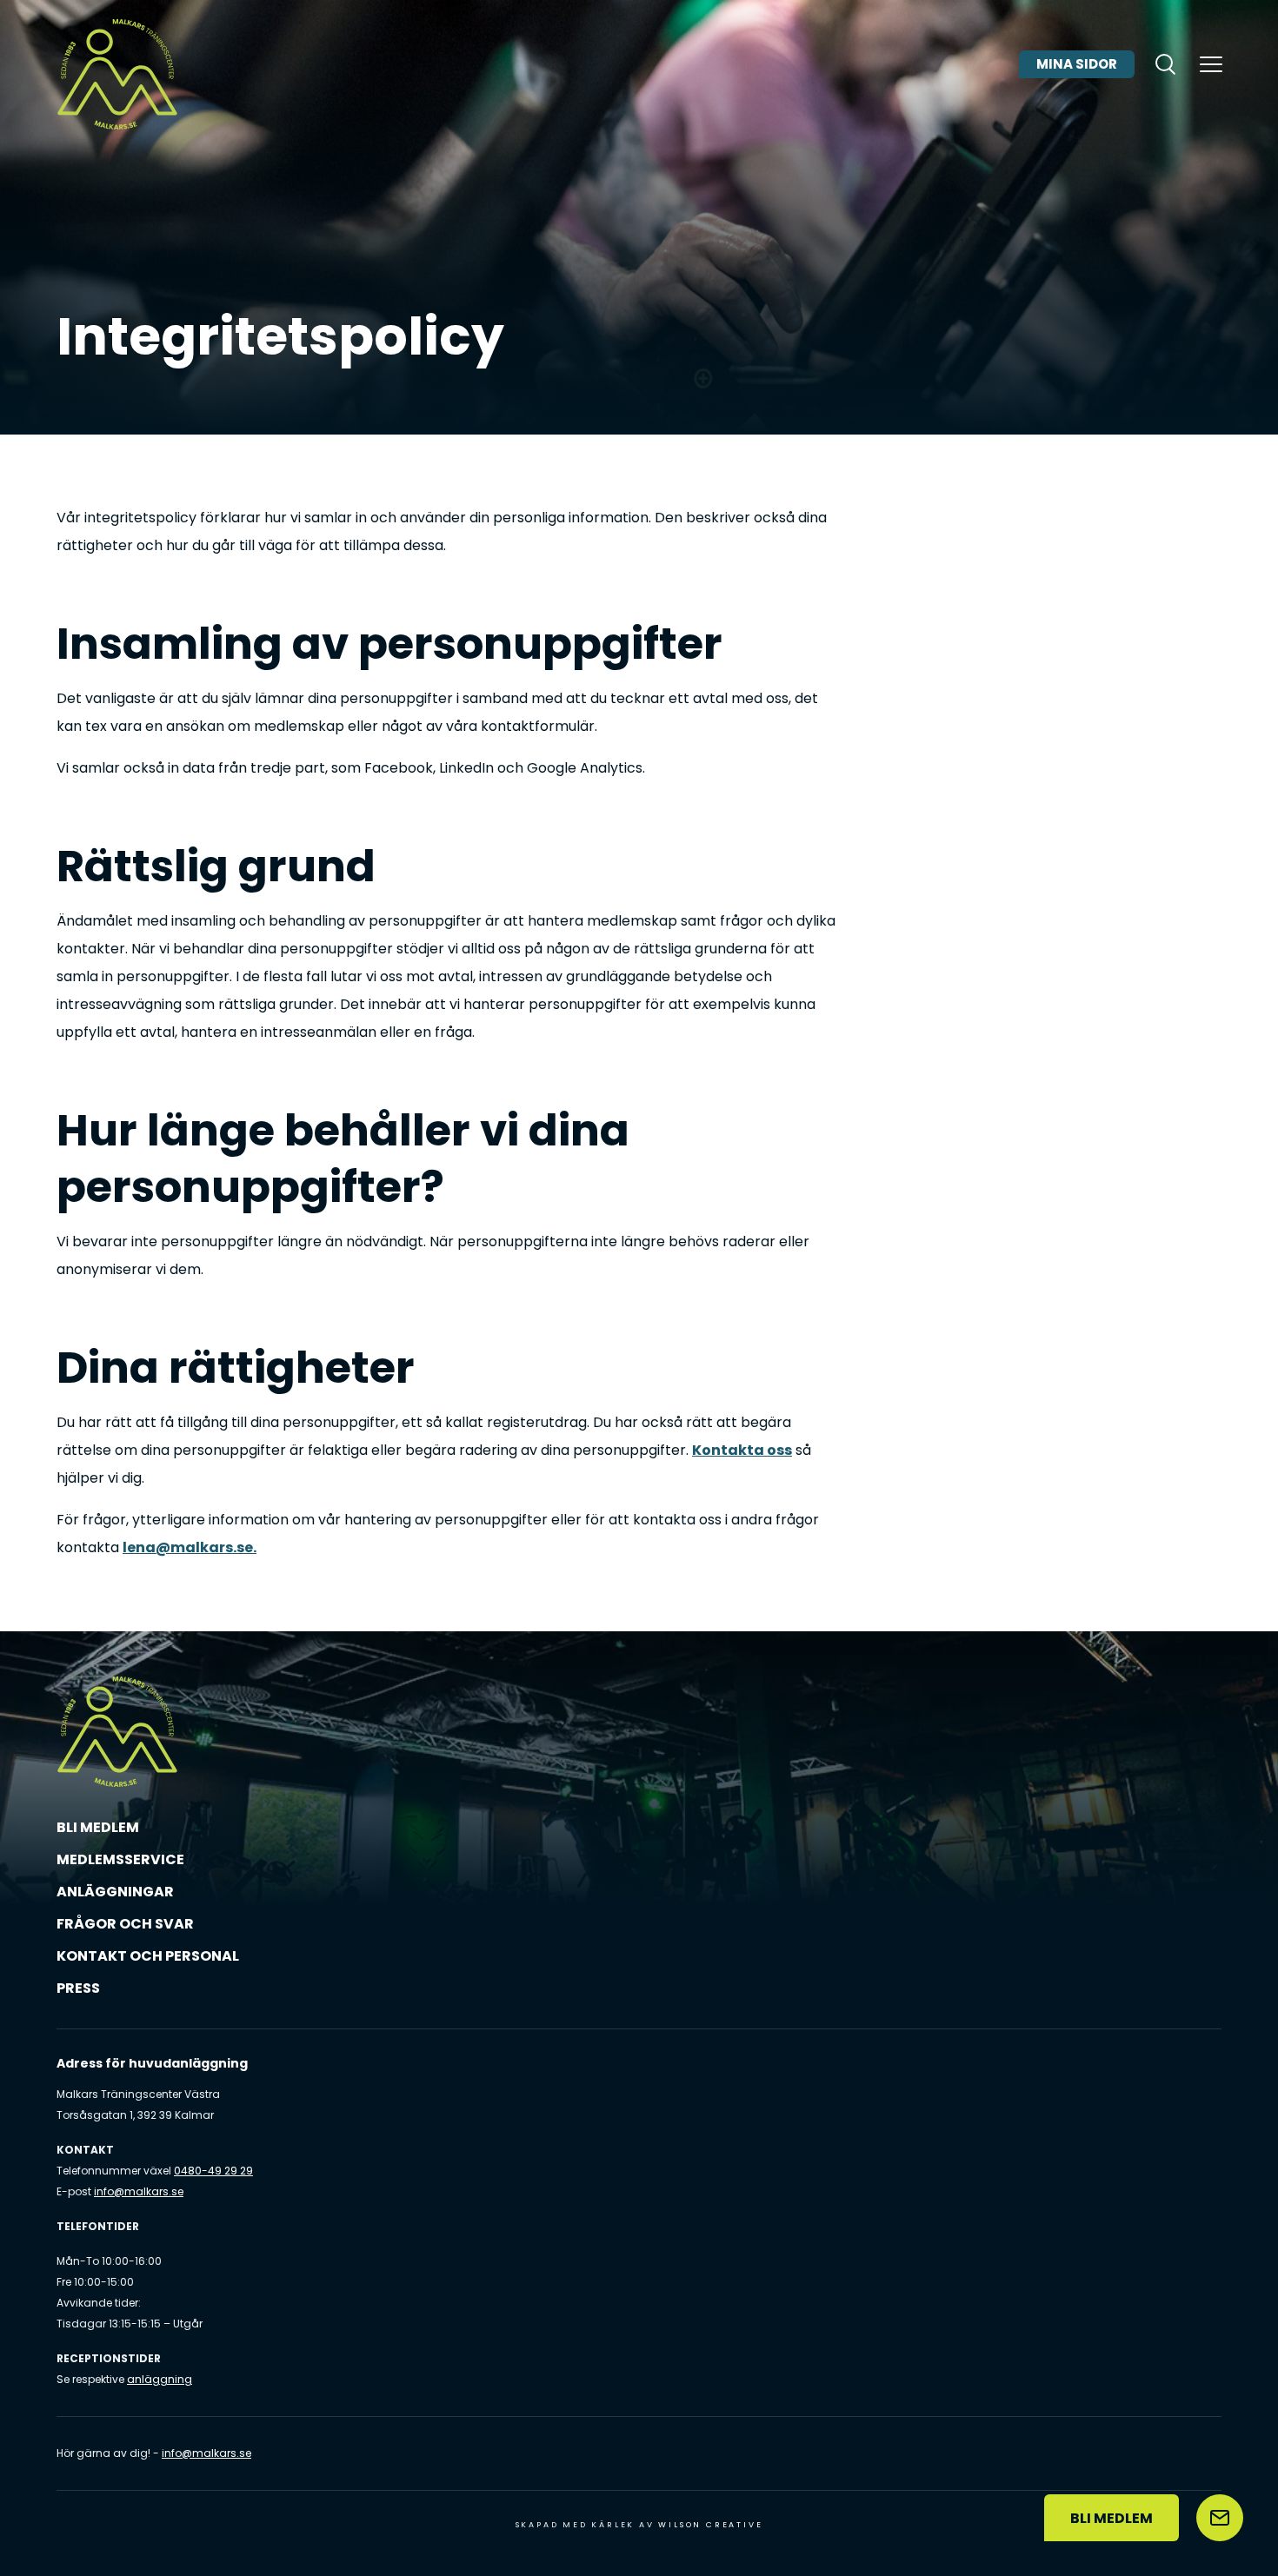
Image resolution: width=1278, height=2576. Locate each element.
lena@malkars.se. (190, 1547)
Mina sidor (1077, 64)
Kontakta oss (742, 1450)
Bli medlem (98, 1827)
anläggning (160, 2379)
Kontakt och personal (148, 1956)
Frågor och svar (125, 1924)
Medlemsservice (120, 1859)
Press (78, 1988)
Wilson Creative (710, 2525)
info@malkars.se (139, 2191)
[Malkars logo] (117, 74)
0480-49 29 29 (213, 2171)
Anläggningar (115, 1892)
